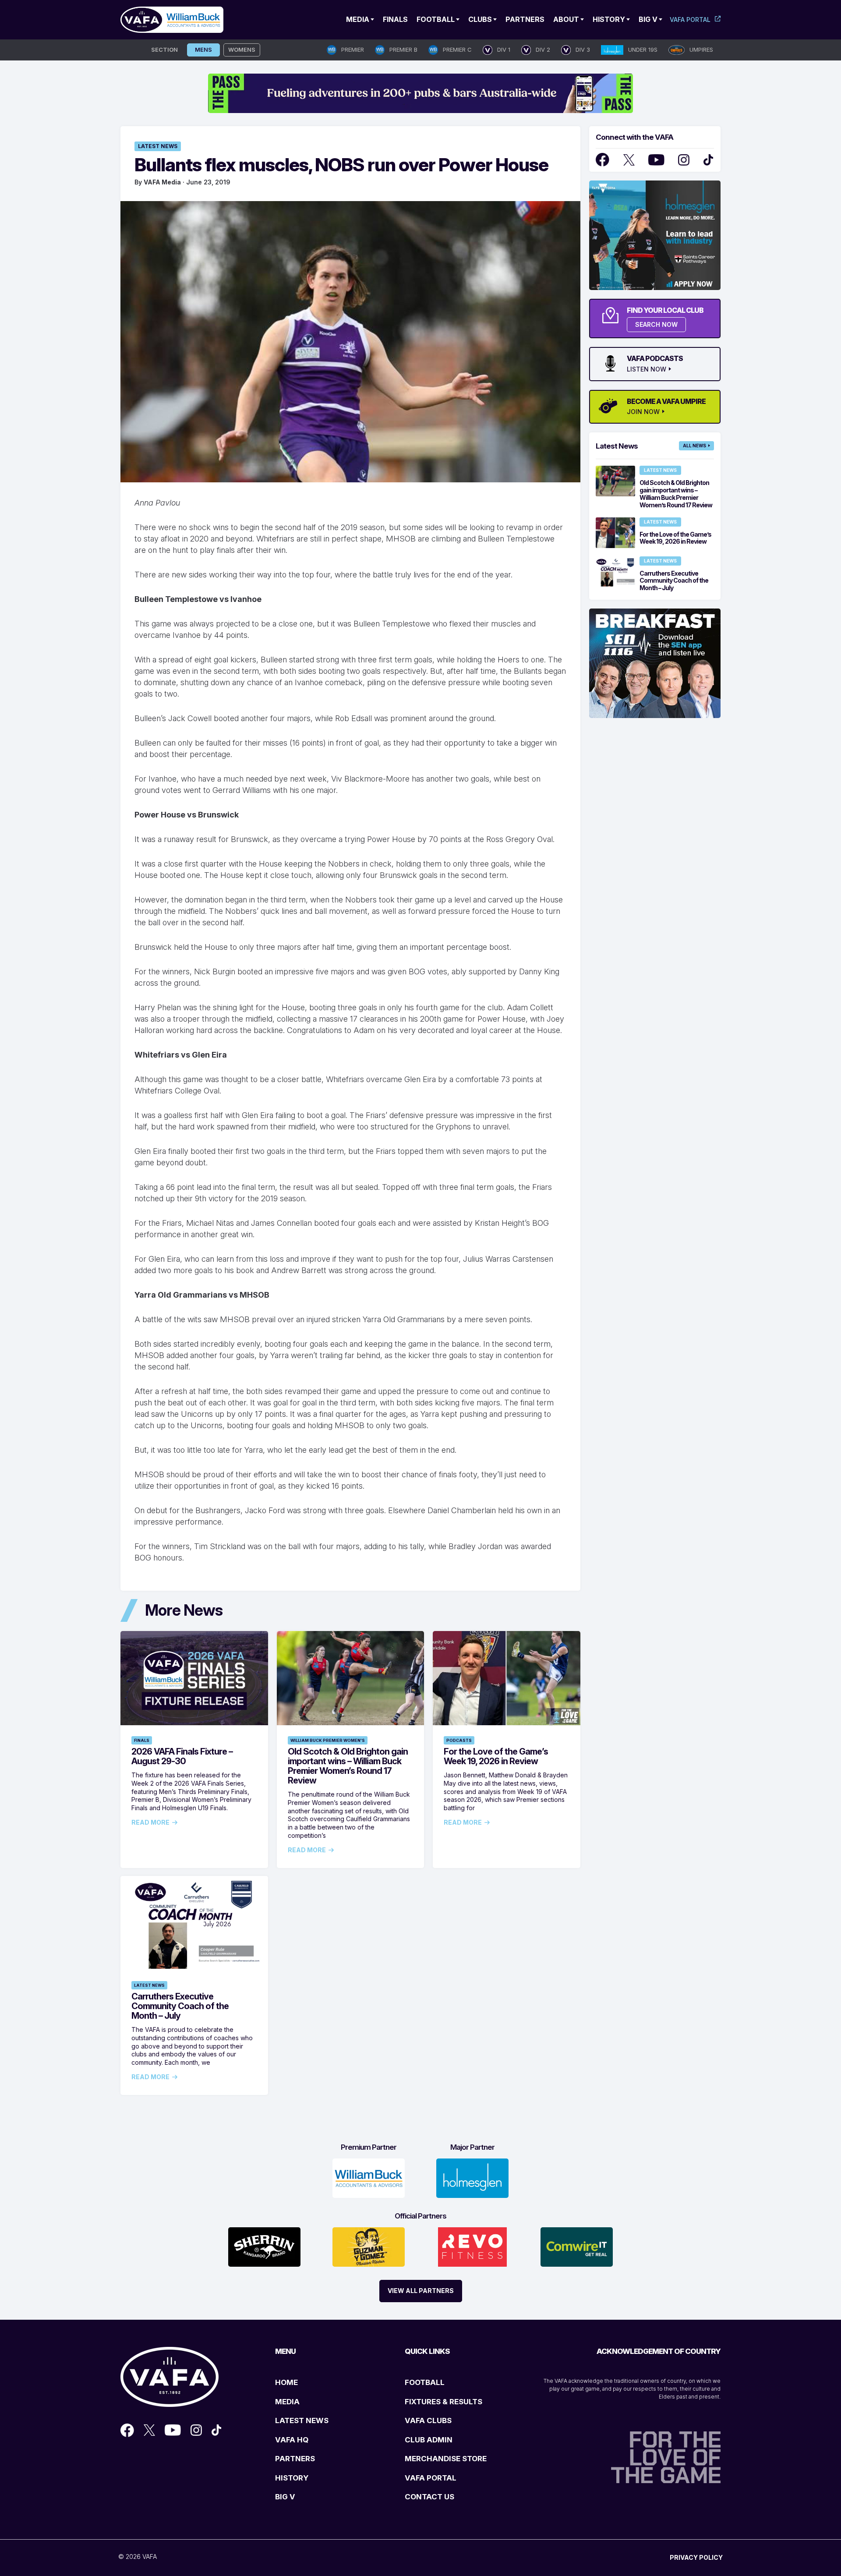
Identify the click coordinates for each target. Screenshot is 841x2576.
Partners (525, 19)
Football (436, 19)
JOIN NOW (643, 412)
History (609, 19)
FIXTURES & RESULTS (443, 2402)
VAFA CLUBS (428, 2420)
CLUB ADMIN (429, 2440)
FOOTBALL (425, 2382)
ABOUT (566, 19)
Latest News (158, 146)
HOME (286, 2382)
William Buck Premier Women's (328, 1740)
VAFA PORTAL (431, 2478)
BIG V (285, 2497)
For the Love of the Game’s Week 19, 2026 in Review (496, 1756)
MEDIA (287, 2402)
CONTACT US (429, 2497)
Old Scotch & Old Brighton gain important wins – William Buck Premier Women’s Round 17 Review (348, 1766)
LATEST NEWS (302, 2420)
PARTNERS (295, 2459)
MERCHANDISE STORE (446, 2459)
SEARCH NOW (656, 324)
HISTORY (292, 2478)
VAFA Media (162, 182)
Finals (395, 19)
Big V (648, 19)
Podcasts (459, 1740)
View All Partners (421, 2291)
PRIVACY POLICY (696, 2557)
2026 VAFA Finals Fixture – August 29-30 (182, 1756)
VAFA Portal (690, 19)
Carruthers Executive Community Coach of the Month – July (180, 2006)
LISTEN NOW (647, 369)
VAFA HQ (292, 2440)
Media (358, 19)
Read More (150, 1822)
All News (694, 446)
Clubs (480, 19)
